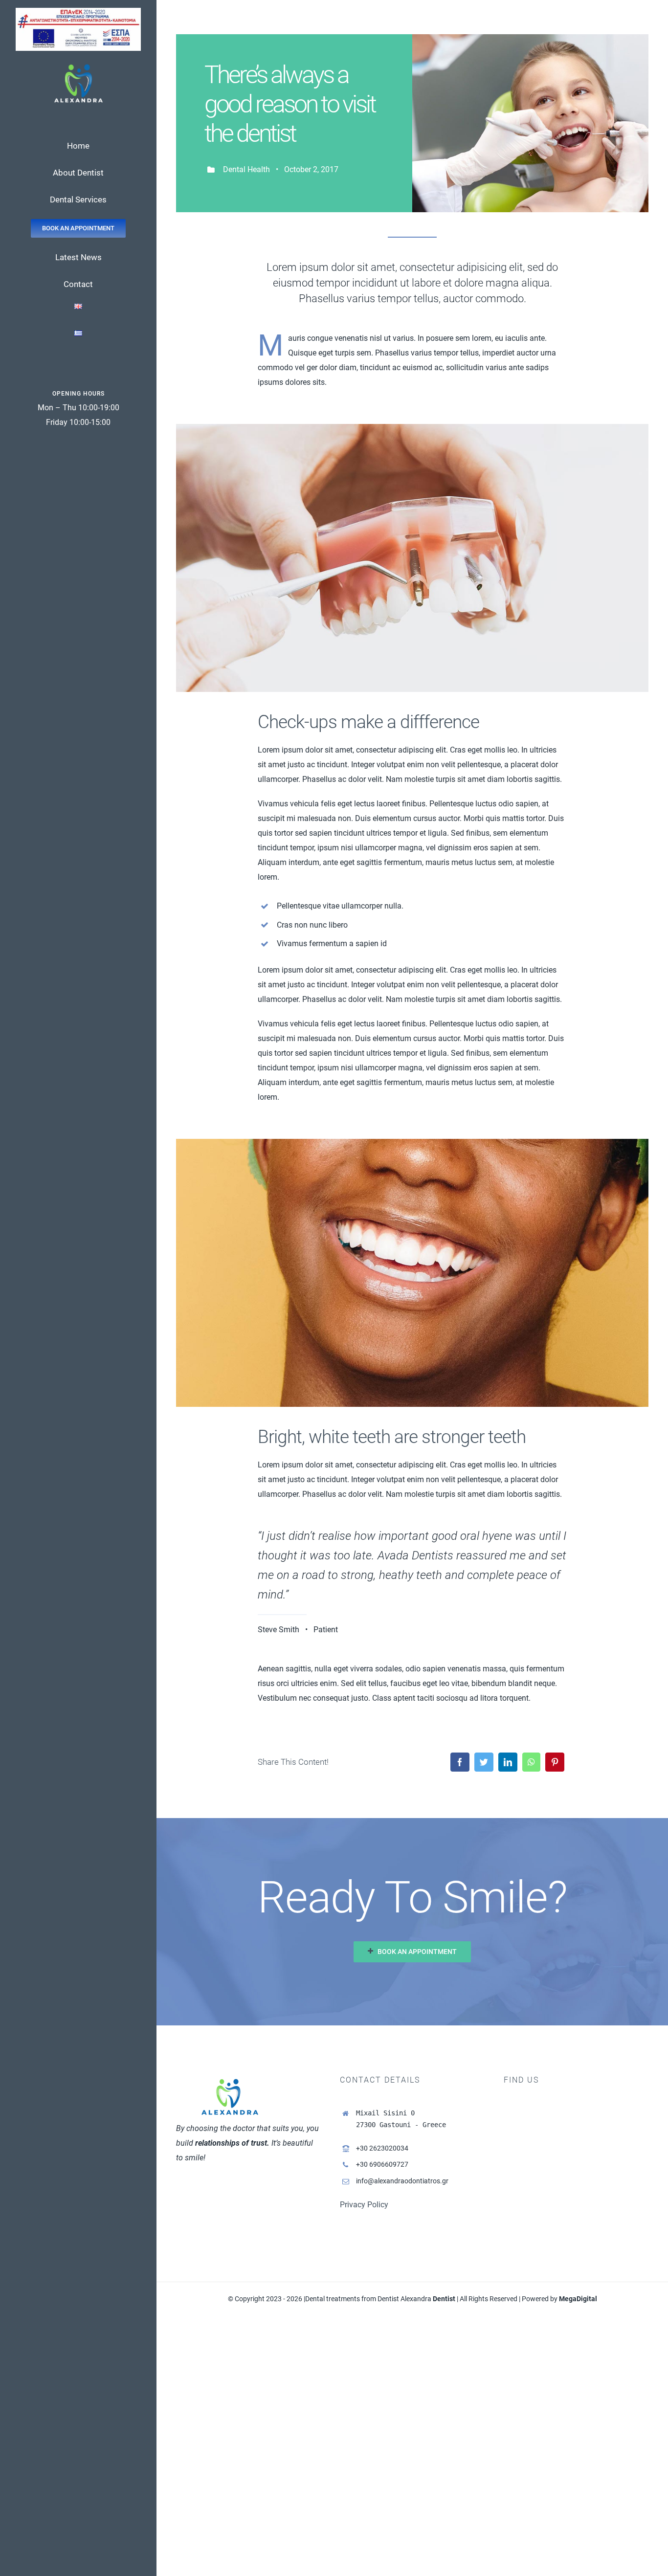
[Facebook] (460, 1762)
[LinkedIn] (508, 1762)
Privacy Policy (364, 2205)
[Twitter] (484, 1762)
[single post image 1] (412, 428)
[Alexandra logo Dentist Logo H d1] (78, 67)
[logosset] (78, 11)
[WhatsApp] (531, 1762)
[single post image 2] (412, 1143)
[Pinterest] (555, 1762)
